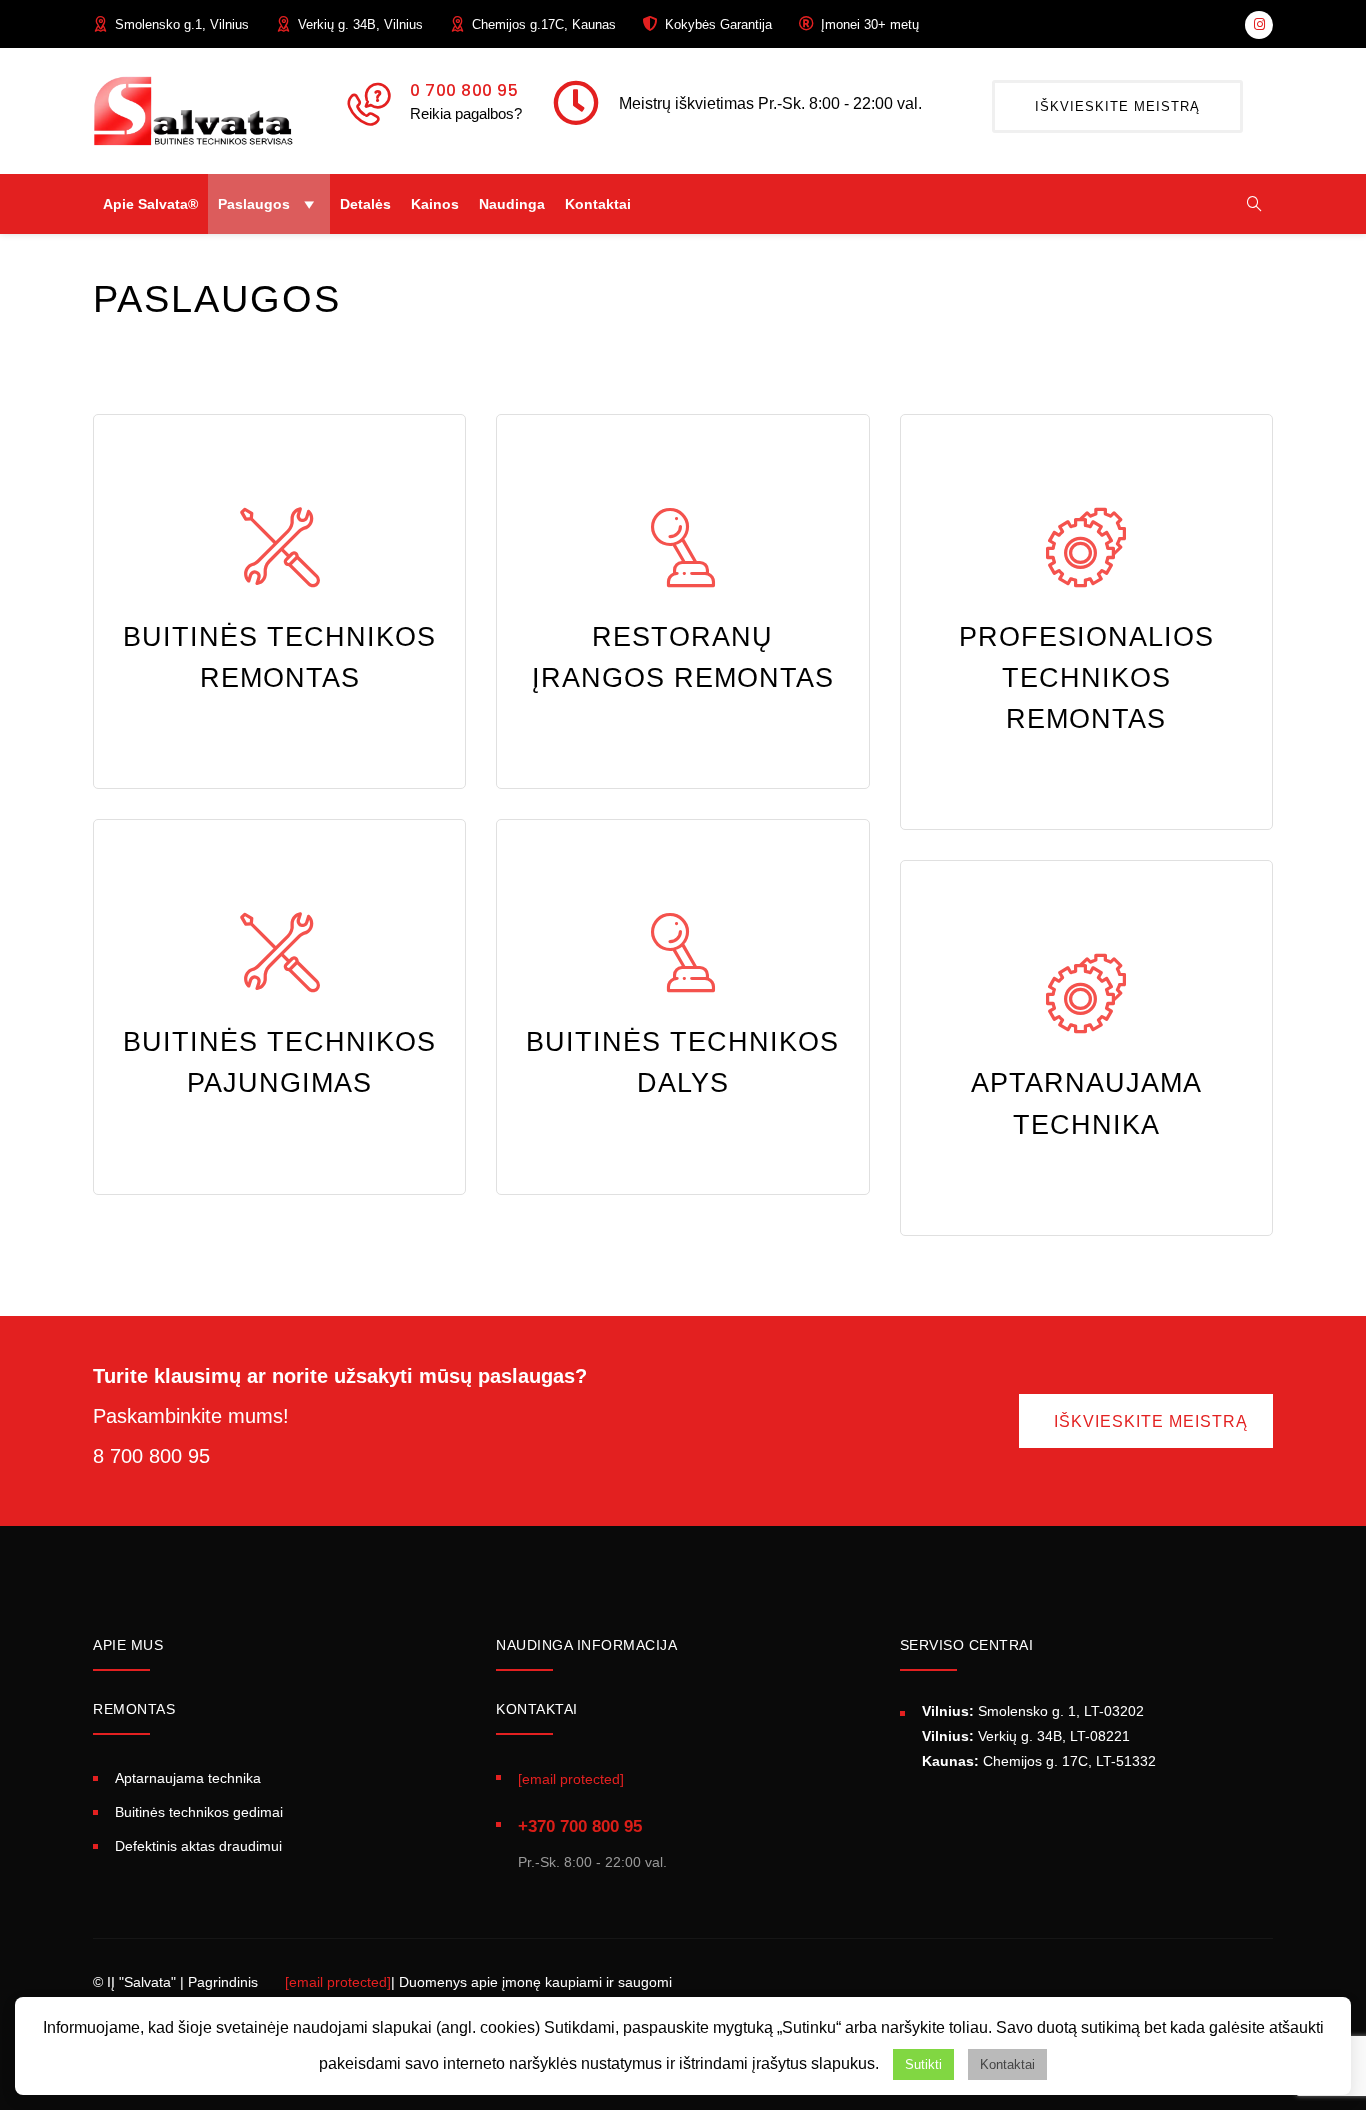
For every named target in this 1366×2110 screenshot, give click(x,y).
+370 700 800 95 (580, 1826)
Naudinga (512, 204)
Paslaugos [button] (254, 204)
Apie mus (128, 1645)
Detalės (365, 204)
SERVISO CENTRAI (967, 1645)
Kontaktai (598, 204)
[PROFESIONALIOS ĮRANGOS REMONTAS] (1086, 547)
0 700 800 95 (464, 90)
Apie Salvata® (150, 204)
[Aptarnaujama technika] (1086, 993)
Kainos (435, 204)
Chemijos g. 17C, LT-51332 (1039, 1761)
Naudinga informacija (586, 1645)
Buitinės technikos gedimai (199, 1812)
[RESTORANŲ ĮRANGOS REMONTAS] (683, 547)
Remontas (134, 1709)
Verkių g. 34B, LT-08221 (1026, 1736)
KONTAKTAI (537, 1709)
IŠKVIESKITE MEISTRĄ (1117, 106)
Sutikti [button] (923, 2064)
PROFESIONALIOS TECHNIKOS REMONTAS (1086, 677)
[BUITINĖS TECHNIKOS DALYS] (683, 952)
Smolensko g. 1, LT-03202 (1033, 1711)
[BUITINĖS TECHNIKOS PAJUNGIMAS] (280, 952)
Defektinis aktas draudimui (198, 1846)
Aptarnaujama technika (188, 1778)
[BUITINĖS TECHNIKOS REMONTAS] (280, 547)
